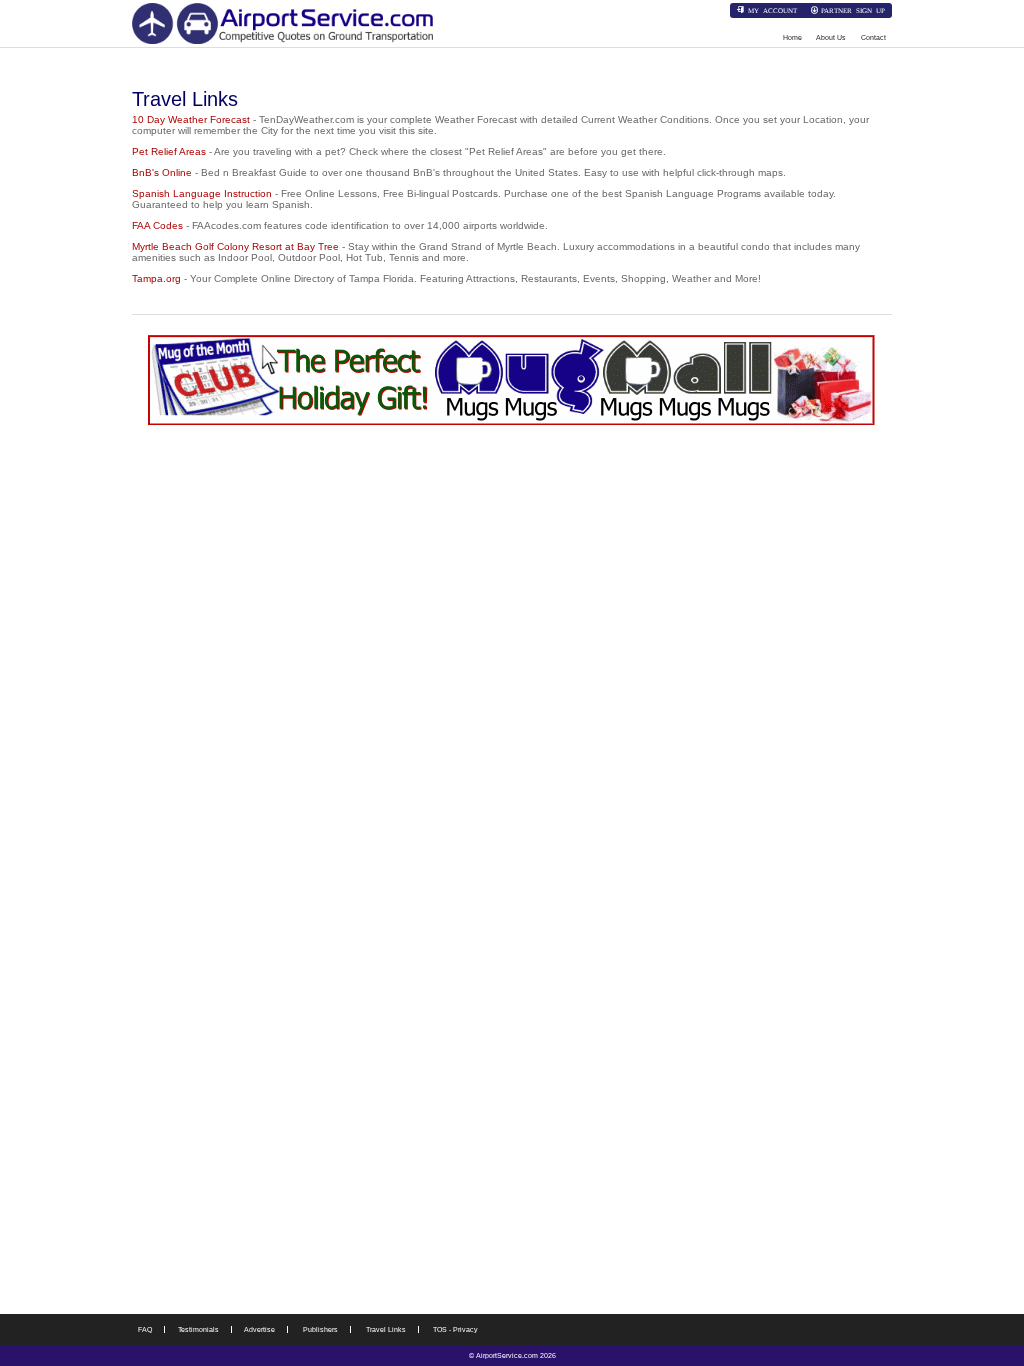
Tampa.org (156, 278)
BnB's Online (162, 172)
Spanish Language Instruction (202, 193)
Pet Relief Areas (169, 151)
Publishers (320, 1329)
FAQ (145, 1329)
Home (792, 37)
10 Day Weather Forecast (191, 119)
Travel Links (386, 1329)
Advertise (259, 1329)
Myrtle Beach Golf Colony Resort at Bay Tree (235, 246)
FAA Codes (157, 225)
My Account (772, 9)
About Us (831, 37)
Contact (873, 37)
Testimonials (198, 1329)
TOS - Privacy (455, 1329)
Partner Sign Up (853, 9)
